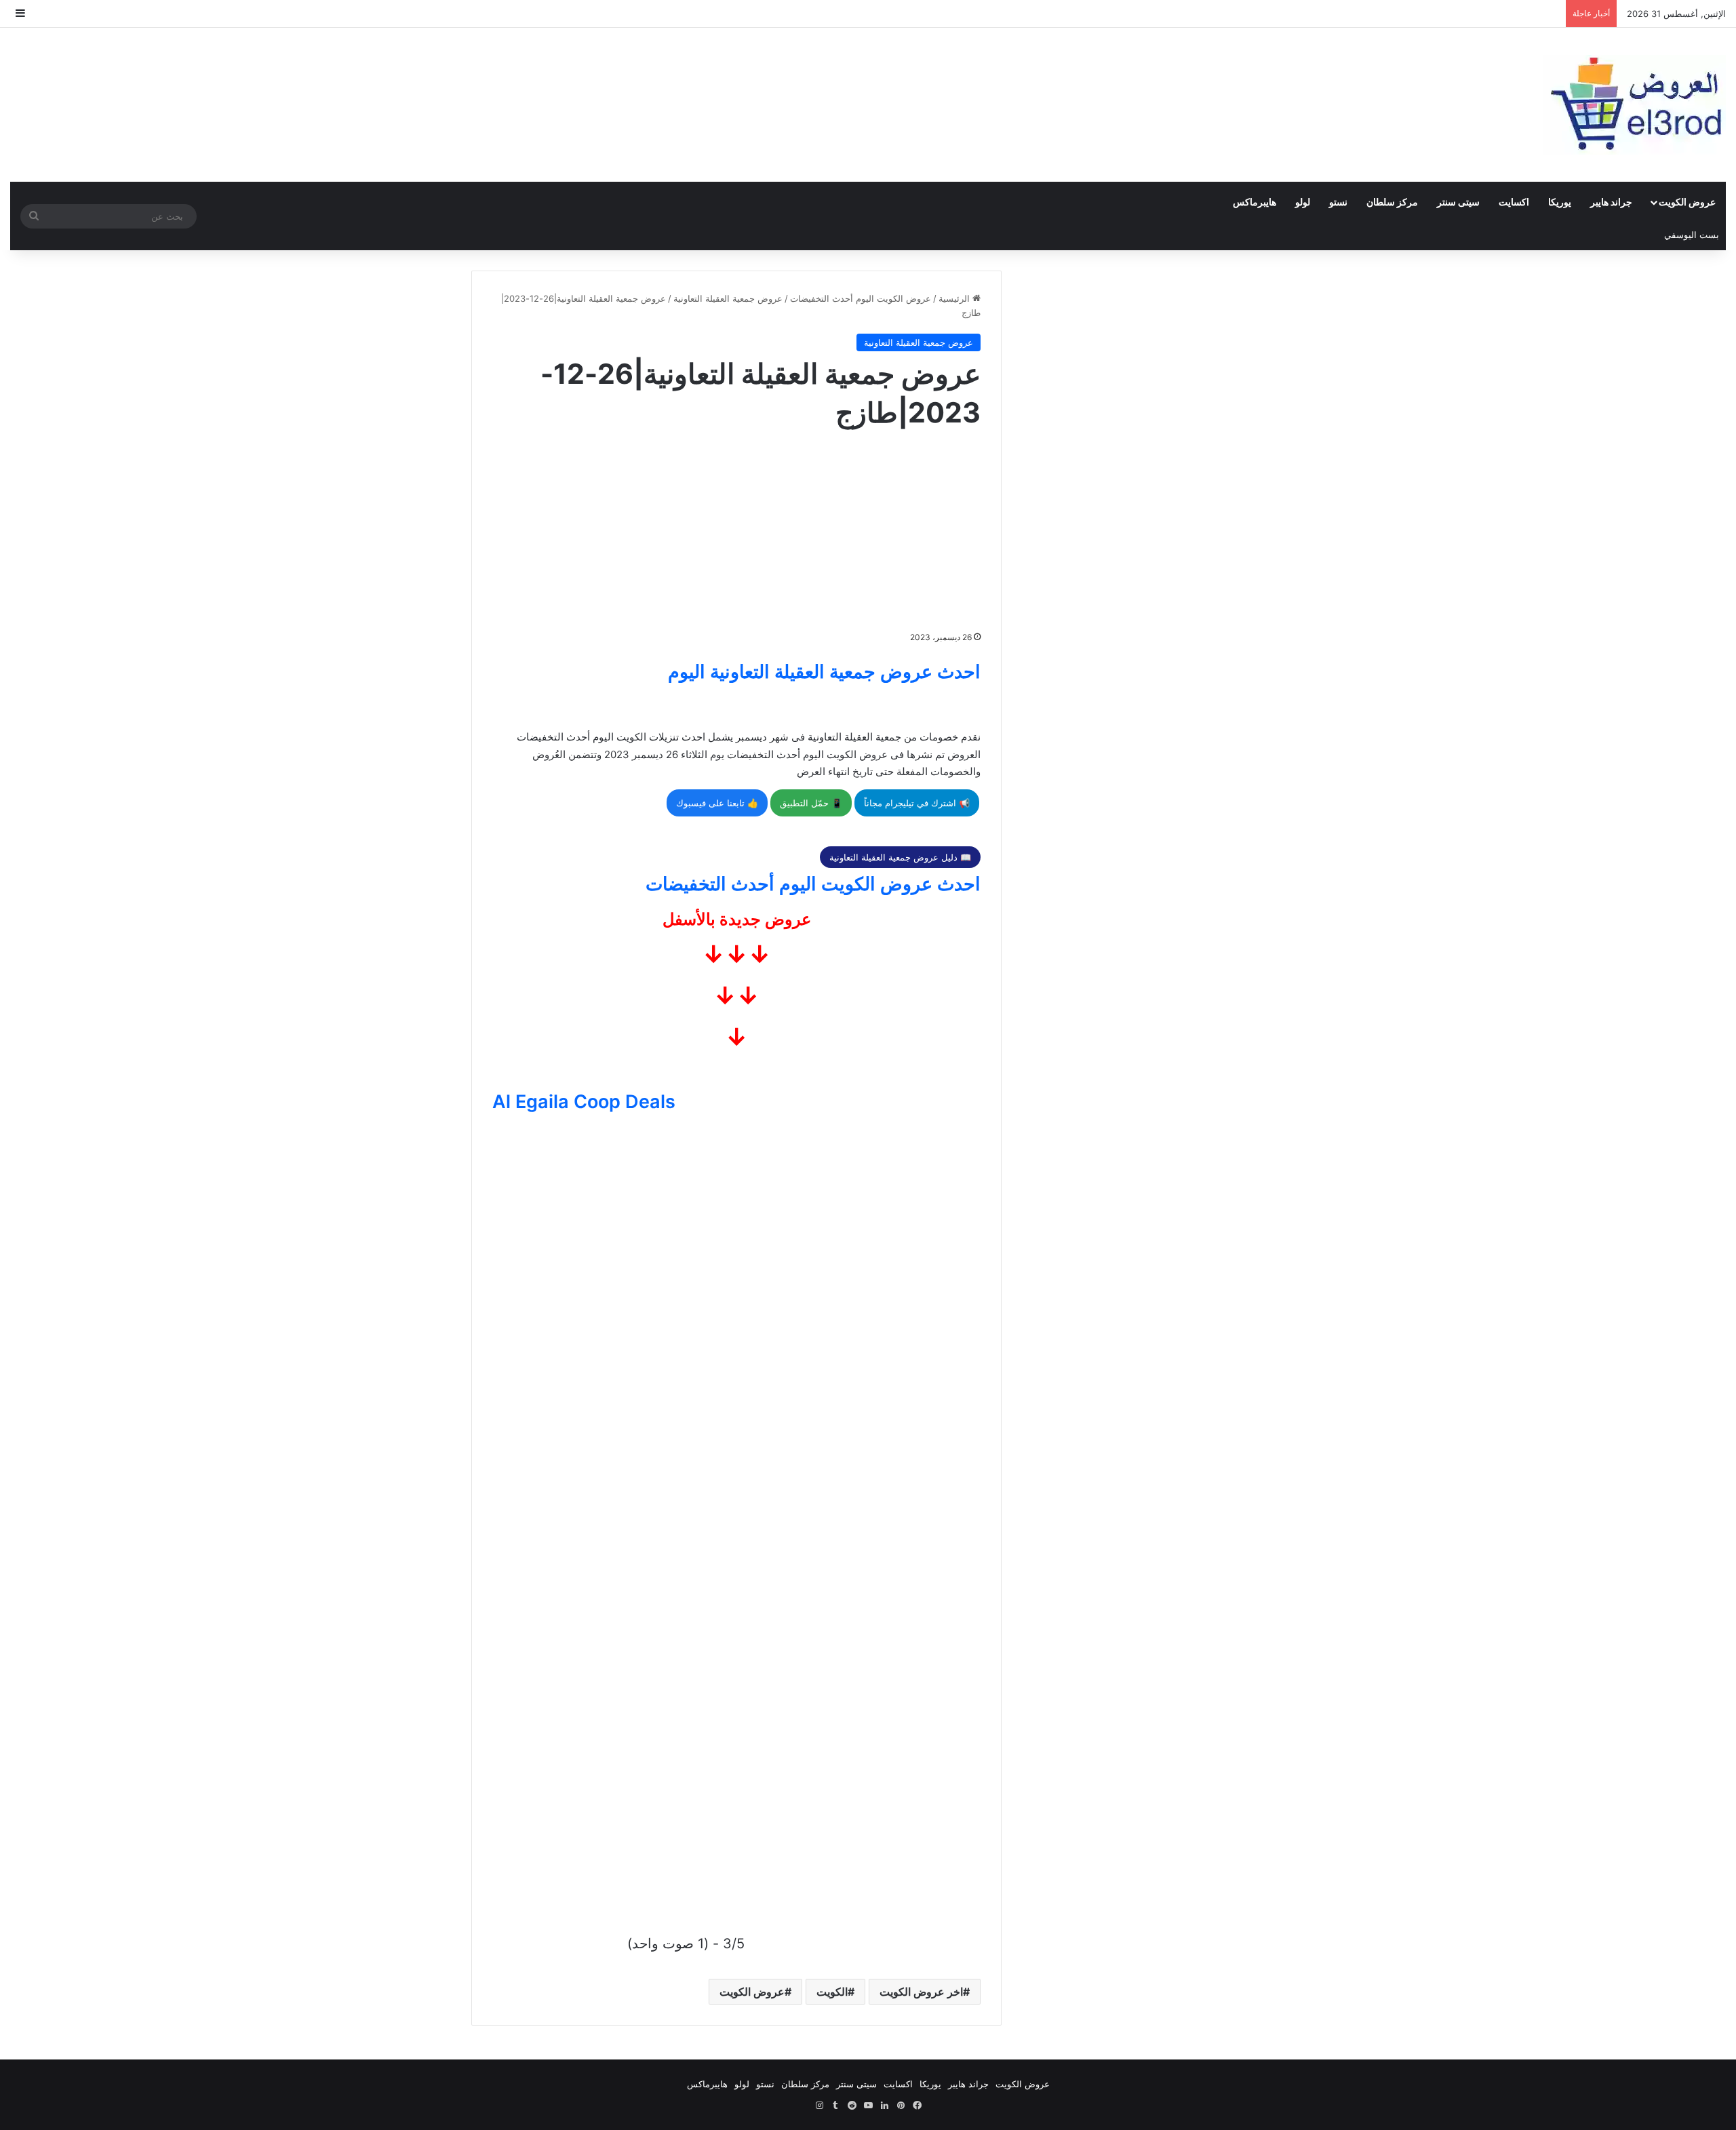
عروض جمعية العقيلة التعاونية (728, 298)
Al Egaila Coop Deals (584, 1102)
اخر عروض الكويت (921, 1992)
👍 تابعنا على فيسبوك (717, 803)
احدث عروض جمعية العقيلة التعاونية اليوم (824, 672)
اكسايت (1514, 202)
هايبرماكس (1255, 202)
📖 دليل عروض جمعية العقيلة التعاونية (900, 857)
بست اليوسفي (1692, 235)
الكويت (832, 1992)
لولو (1303, 202)
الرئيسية (955, 298)
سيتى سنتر (1458, 202)
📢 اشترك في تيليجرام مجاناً (917, 803)
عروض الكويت (1687, 202)
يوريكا (1560, 202)
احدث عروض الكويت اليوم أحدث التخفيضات (813, 884)
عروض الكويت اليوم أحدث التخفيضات (861, 298)
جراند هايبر (1611, 202)
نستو (1338, 202)
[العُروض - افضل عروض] (1634, 105)
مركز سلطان (1392, 202)
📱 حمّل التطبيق (811, 803)
